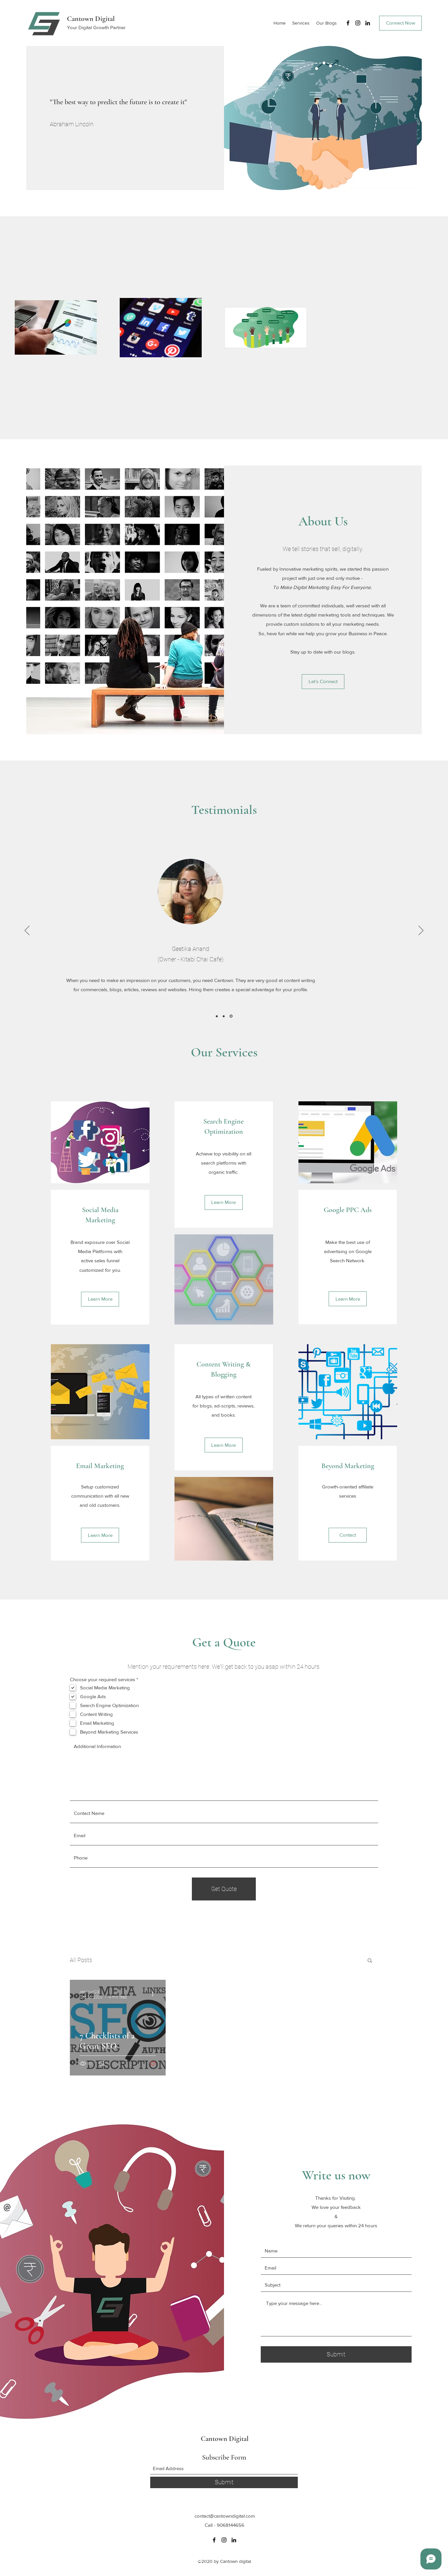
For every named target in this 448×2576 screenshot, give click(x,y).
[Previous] (27, 931)
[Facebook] (348, 23)
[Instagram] (358, 23)
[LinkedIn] (368, 23)
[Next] (421, 931)
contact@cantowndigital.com (225, 2516)
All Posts (81, 1960)
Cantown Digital (91, 19)
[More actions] (155, 1994)
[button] (370, 1961)
